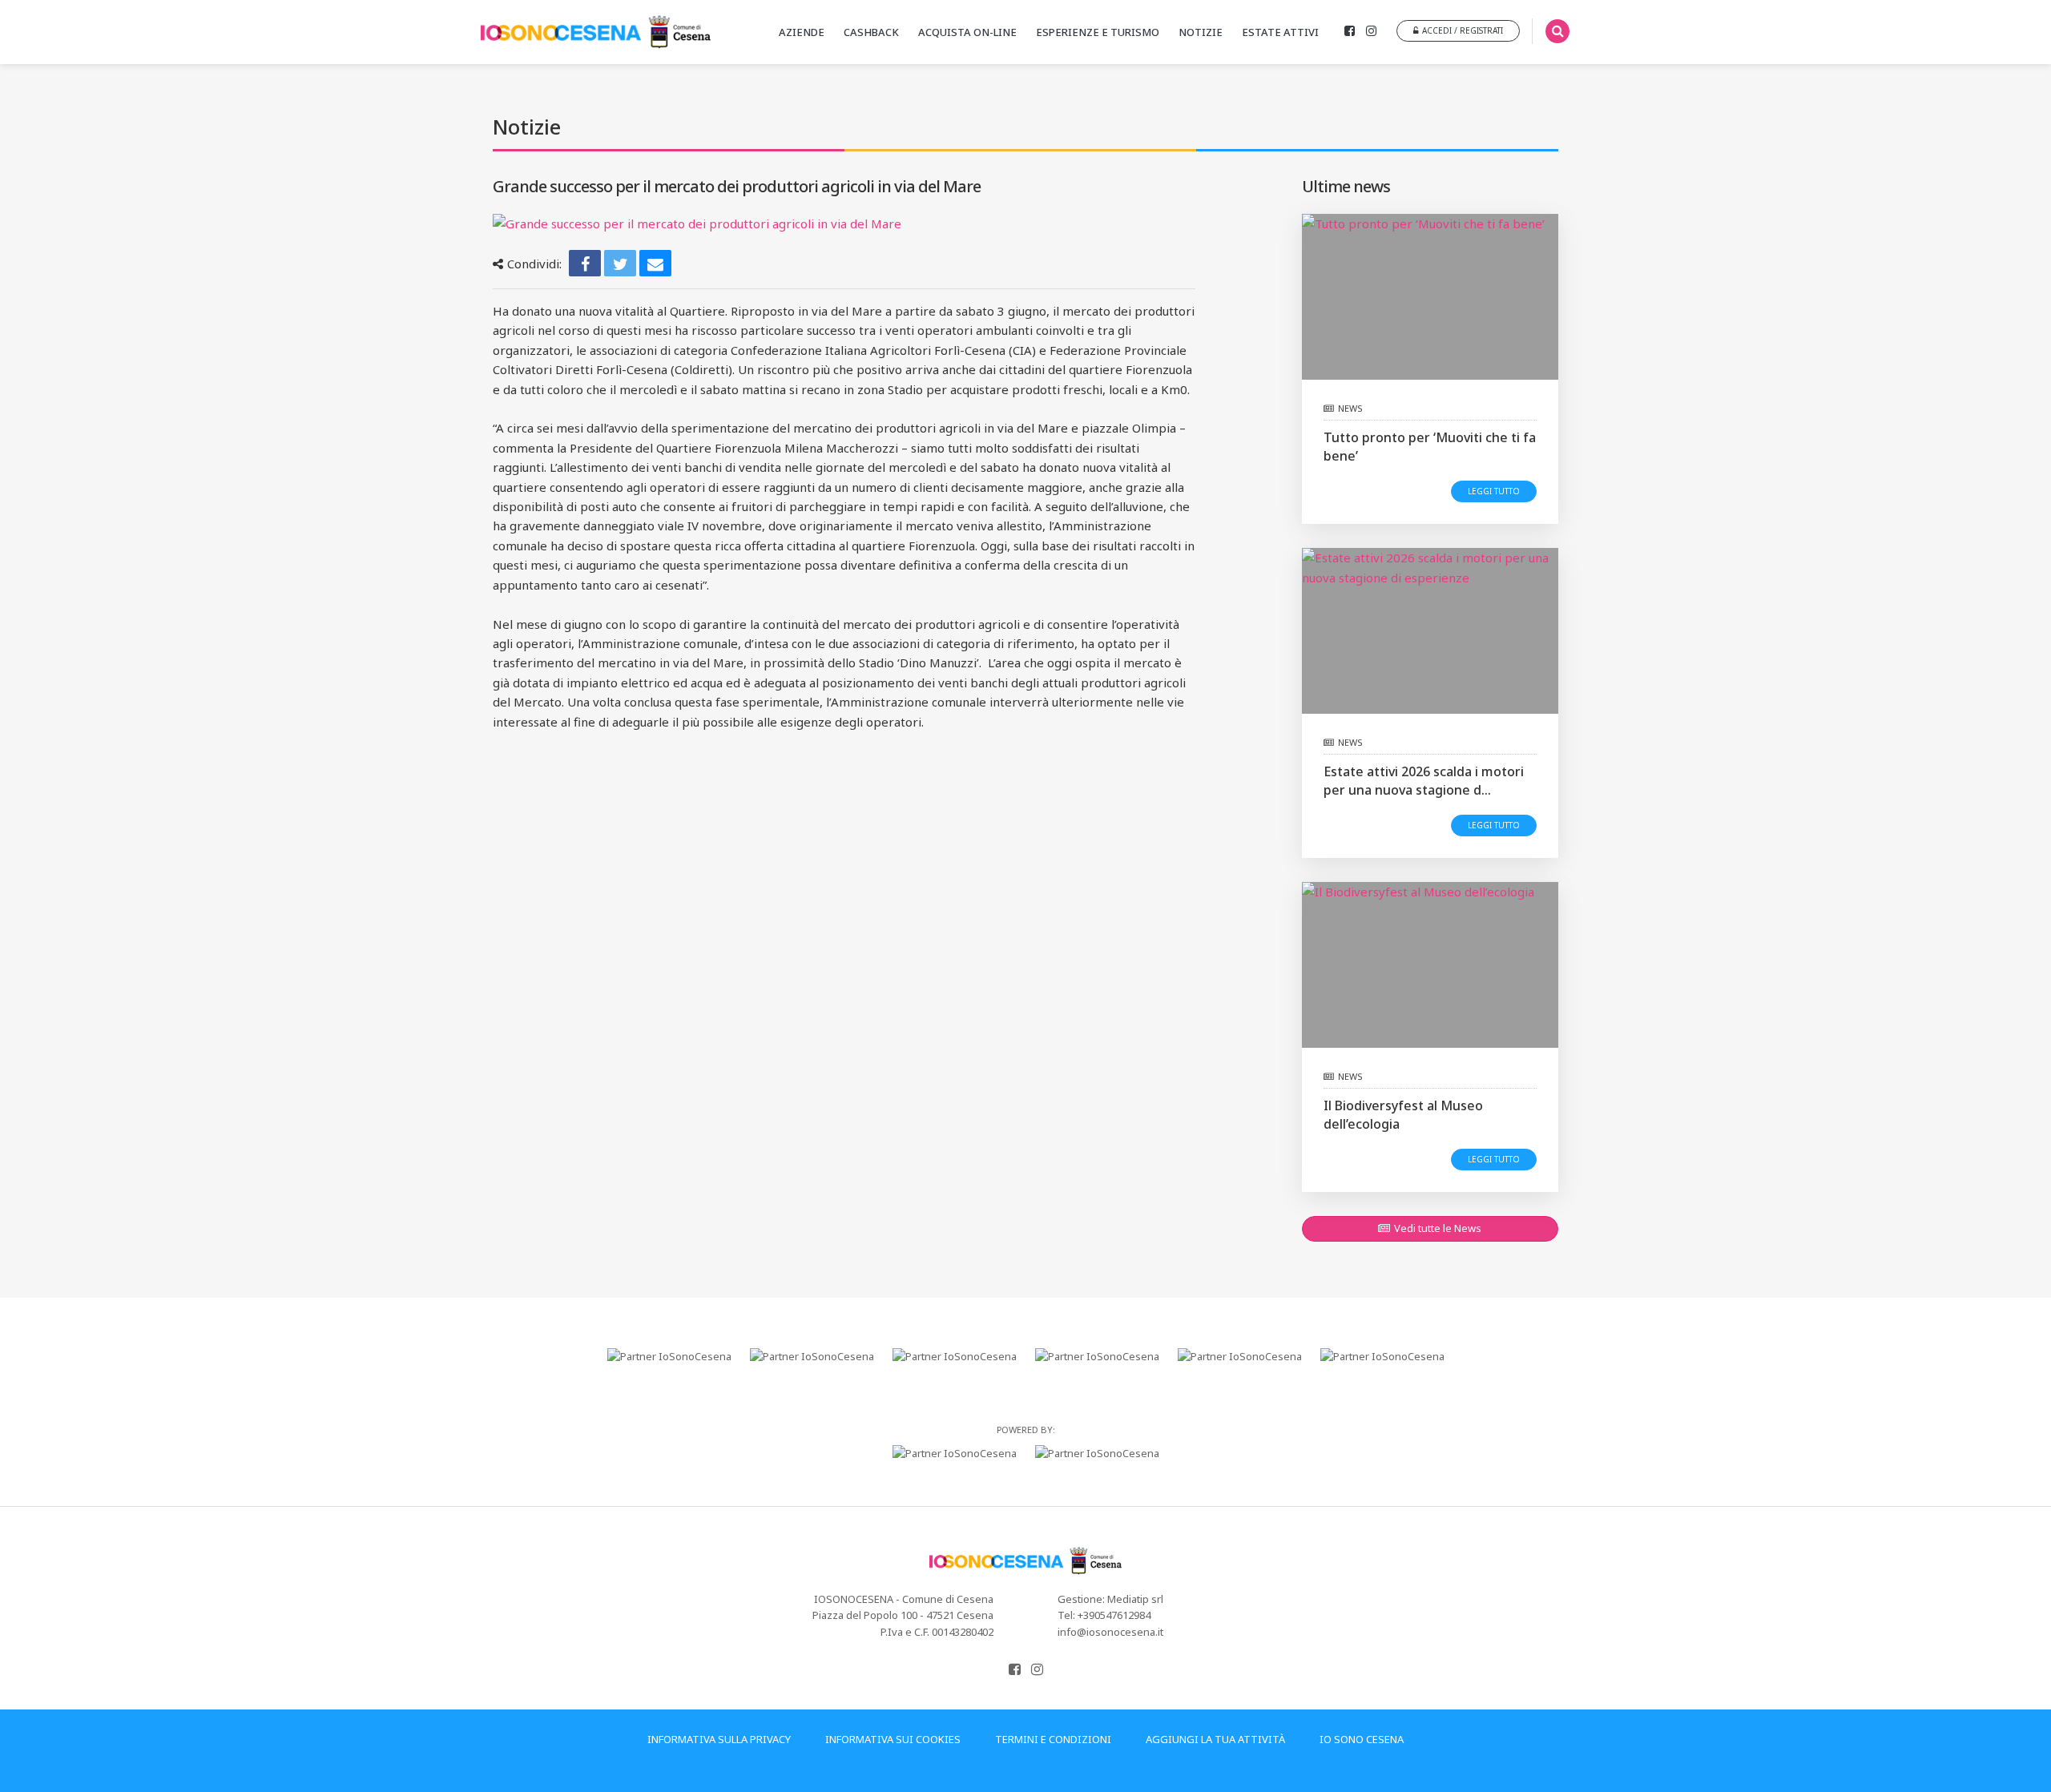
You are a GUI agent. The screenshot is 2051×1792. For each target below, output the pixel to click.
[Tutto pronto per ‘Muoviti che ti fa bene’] (1430, 297)
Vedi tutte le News (1438, 1228)
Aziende (802, 32)
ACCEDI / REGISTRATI (1463, 30)
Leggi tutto (1494, 491)
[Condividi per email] (655, 263)
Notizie (1201, 32)
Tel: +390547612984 (1104, 1615)
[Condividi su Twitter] (620, 263)
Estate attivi (1280, 32)
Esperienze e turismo (1098, 32)
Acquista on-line (967, 32)
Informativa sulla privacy (719, 1739)
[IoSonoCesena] (602, 32)
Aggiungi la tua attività (1215, 1739)
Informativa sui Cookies (893, 1739)
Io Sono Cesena (1362, 1739)
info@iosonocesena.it (1110, 1632)
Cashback (871, 32)
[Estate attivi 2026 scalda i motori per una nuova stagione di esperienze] (1430, 631)
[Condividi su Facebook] (585, 263)
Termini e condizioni (1053, 1739)
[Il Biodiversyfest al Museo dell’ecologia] (1430, 965)
